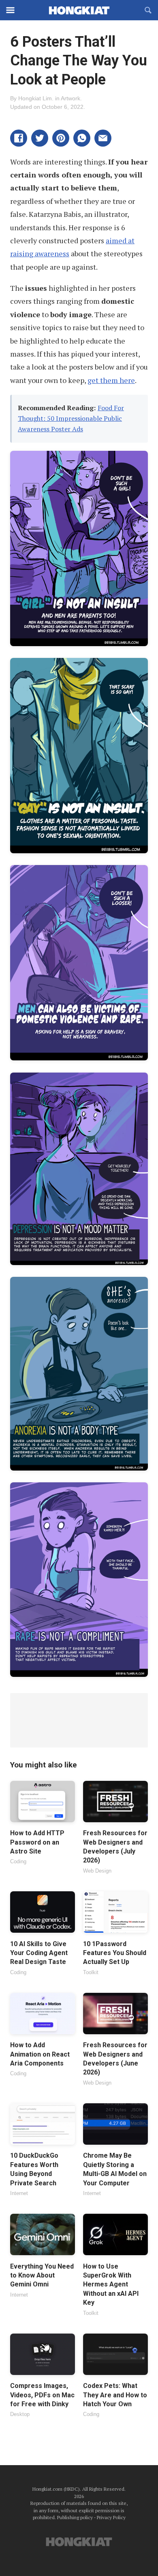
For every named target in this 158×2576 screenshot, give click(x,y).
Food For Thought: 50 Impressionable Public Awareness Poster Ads (71, 418)
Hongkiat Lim (35, 98)
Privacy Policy (111, 2517)
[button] (19, 138)
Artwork (70, 98)
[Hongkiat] (79, 10)
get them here (111, 380)
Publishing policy (75, 2517)
